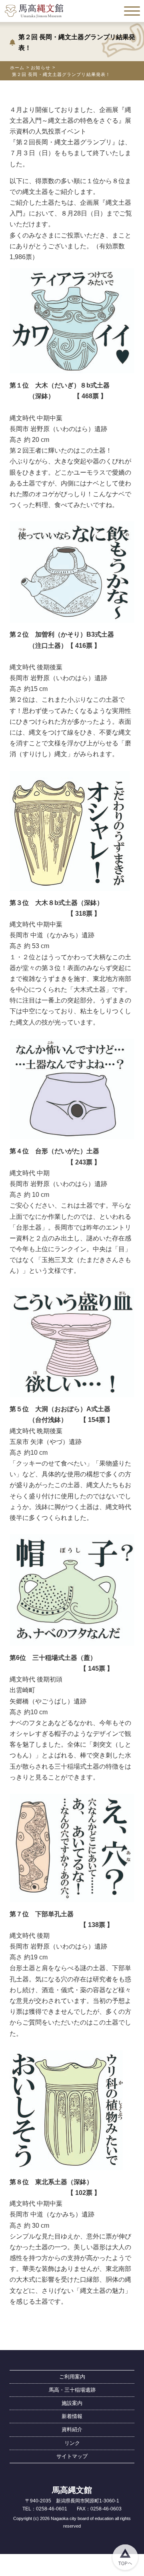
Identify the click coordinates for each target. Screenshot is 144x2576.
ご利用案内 (72, 2377)
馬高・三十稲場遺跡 (72, 2390)
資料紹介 (72, 2429)
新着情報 (72, 2416)
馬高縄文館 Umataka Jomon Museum (34, 11)
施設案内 (72, 2403)
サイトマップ (72, 2456)
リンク (72, 2443)
